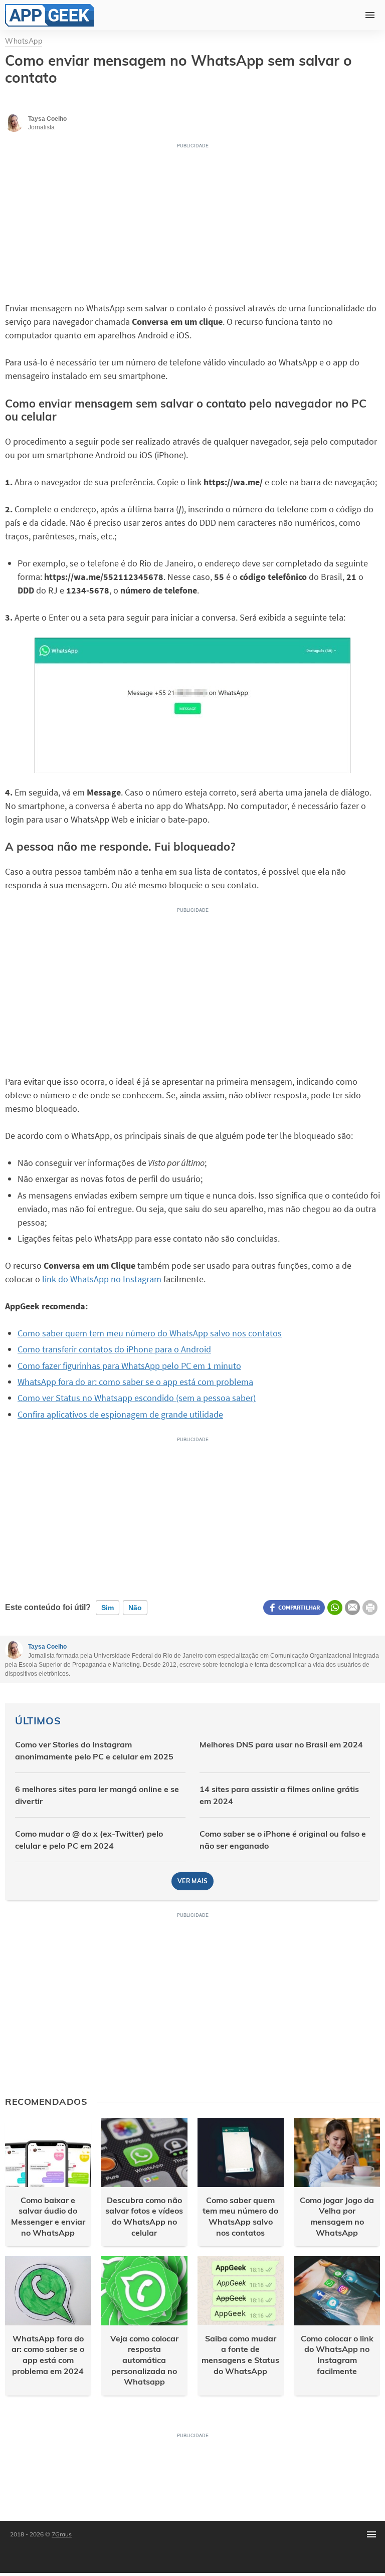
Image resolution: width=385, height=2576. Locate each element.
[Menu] (371, 2534)
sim (108, 1608)
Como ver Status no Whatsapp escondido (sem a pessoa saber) (137, 1398)
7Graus (62, 2534)
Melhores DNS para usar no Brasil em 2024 (281, 1744)
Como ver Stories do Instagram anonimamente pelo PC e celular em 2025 (94, 1750)
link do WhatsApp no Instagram (102, 1279)
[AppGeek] (49, 15)
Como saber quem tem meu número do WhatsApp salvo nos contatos (150, 1333)
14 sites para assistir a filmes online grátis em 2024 (279, 1795)
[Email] (352, 1608)
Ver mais (192, 1881)
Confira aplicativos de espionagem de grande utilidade (120, 1414)
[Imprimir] (370, 1608)
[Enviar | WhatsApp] (335, 1608)
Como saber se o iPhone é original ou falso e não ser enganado (283, 1840)
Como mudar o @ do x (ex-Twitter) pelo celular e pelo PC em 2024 (89, 1840)
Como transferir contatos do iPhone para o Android (114, 1349)
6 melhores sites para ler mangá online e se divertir (97, 1795)
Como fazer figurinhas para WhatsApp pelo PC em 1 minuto (129, 1366)
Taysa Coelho (47, 1647)
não (135, 1608)
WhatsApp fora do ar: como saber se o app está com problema (135, 1382)
